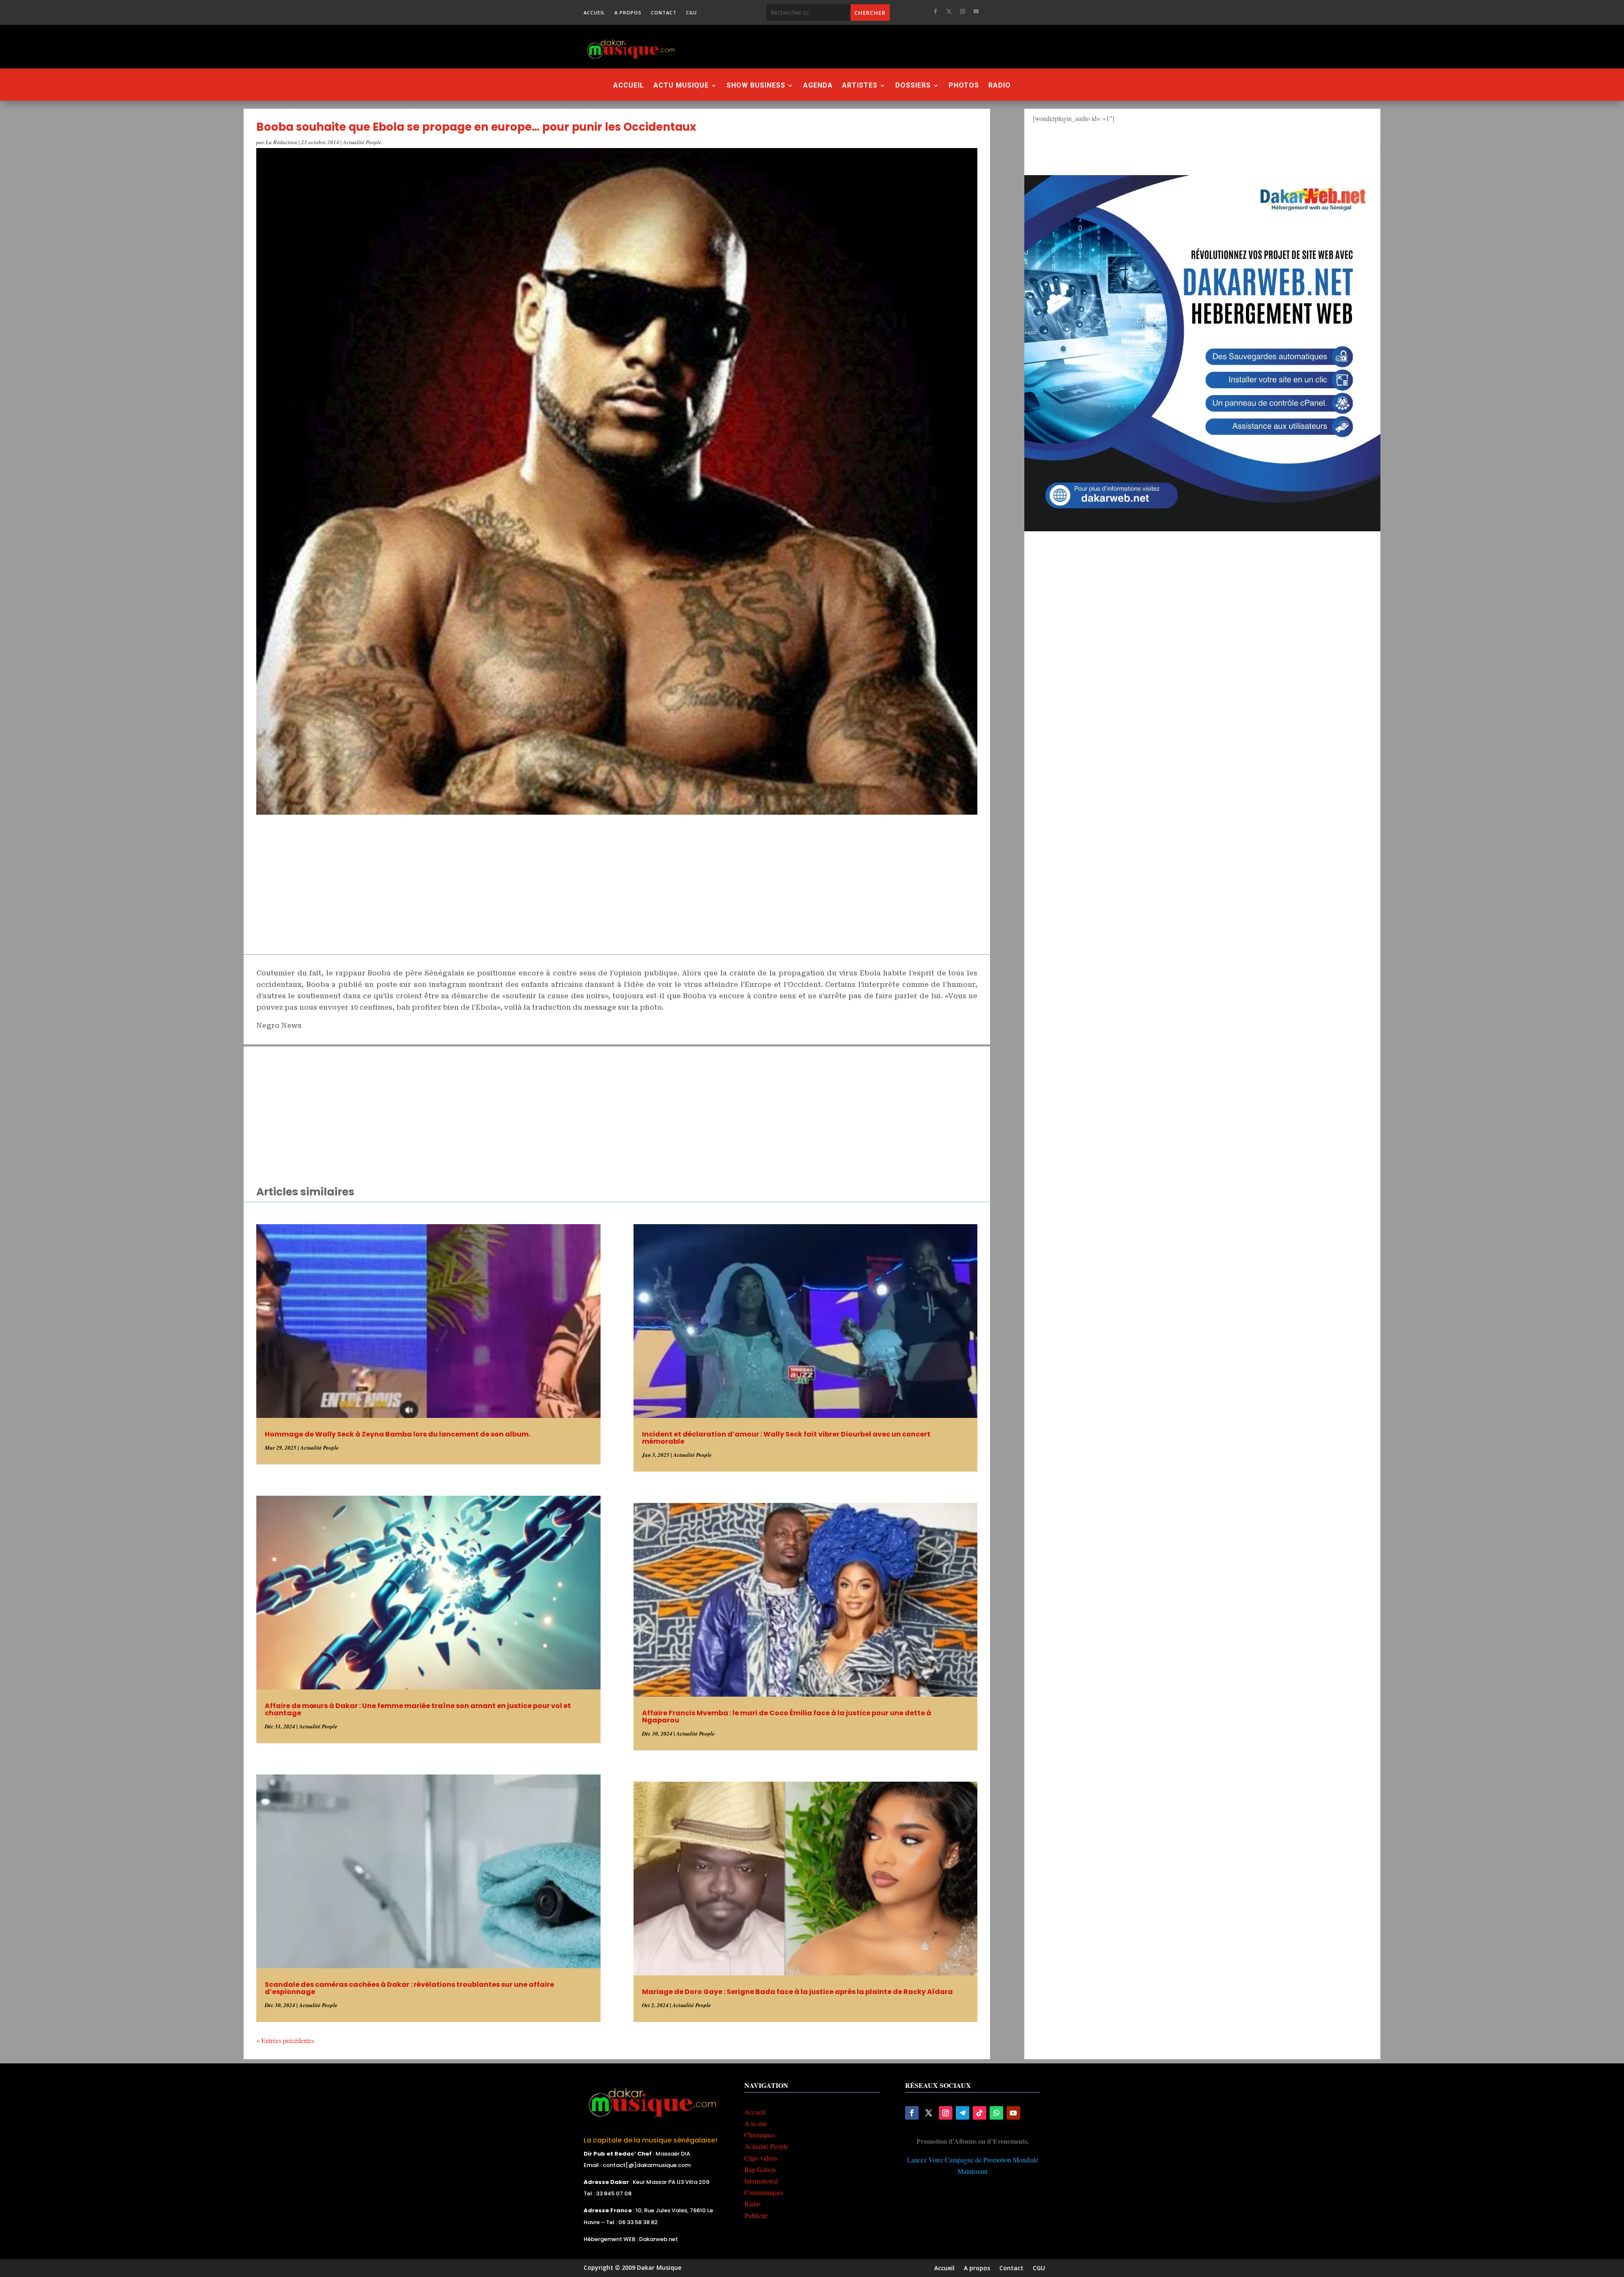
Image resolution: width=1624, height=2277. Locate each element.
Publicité (756, 2215)
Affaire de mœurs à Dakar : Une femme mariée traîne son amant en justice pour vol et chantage (418, 1709)
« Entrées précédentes (285, 2040)
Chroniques (760, 2135)
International (761, 2181)
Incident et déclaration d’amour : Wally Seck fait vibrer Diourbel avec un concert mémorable (786, 1438)
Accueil (594, 13)
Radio (1000, 86)
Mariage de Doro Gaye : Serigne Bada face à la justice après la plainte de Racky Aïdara (797, 1992)
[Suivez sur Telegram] (963, 2113)
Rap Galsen (760, 2169)
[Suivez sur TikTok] (979, 2113)
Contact (664, 13)
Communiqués (764, 2192)
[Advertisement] (858, 47)
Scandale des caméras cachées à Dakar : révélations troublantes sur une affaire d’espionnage (409, 1988)
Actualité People (362, 142)
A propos (628, 13)
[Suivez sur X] (949, 11)
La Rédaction (281, 142)
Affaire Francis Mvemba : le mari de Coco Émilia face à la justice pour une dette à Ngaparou (787, 1717)
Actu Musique (681, 86)
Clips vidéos (761, 2158)
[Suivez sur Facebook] (935, 11)
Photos (964, 86)
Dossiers (913, 86)
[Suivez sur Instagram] (963, 11)
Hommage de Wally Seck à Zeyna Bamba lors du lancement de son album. (398, 1434)
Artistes (860, 86)
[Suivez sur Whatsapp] (996, 2113)
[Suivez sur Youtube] (976, 11)
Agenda (818, 86)
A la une (756, 2123)
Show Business (756, 86)
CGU (691, 13)
